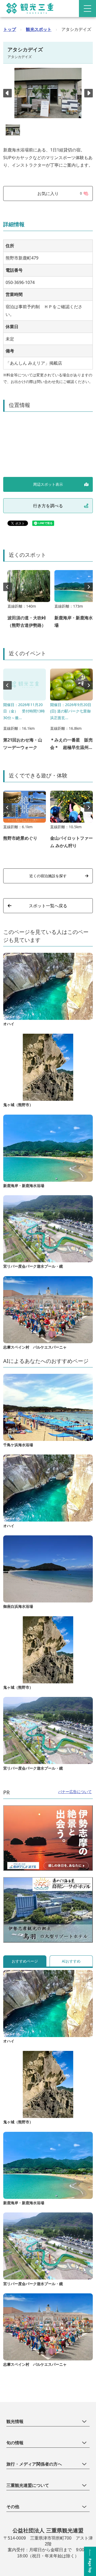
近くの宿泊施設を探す (48, 876)
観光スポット (39, 29)
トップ (10, 29)
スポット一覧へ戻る (48, 906)
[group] (29, 602)
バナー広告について (75, 1792)
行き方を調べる (48, 506)
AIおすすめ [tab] (71, 1961)
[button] (89, 93)
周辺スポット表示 (48, 484)
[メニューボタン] (87, 9)
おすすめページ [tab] (25, 1961)
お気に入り (60, 193)
